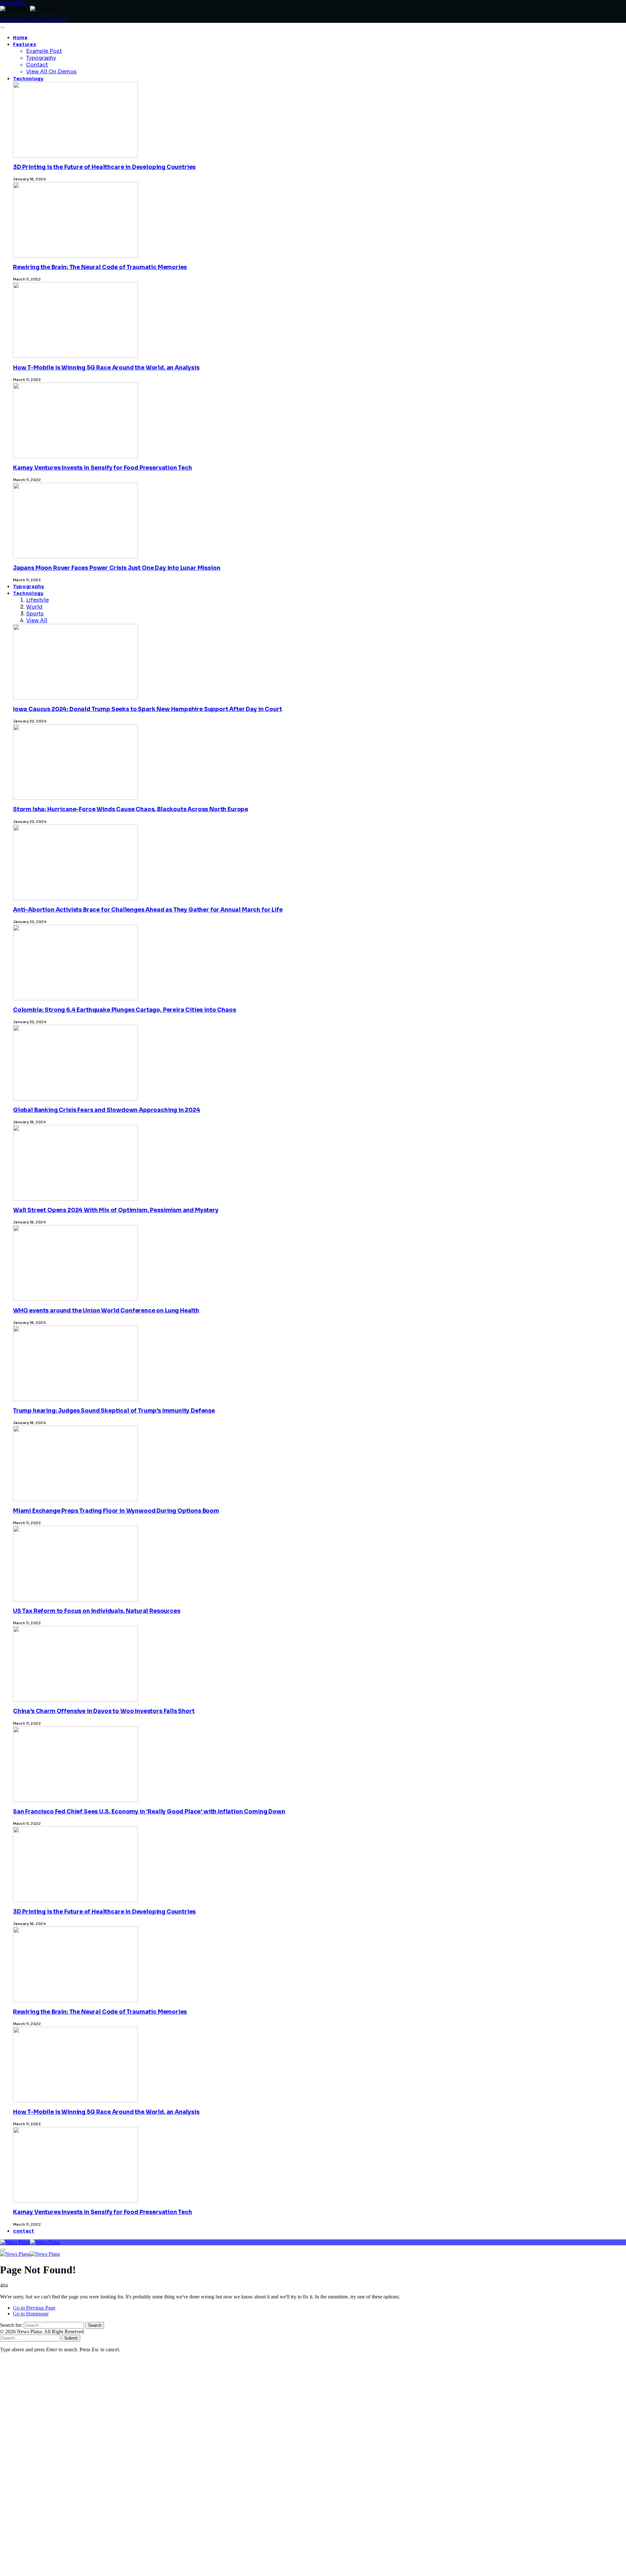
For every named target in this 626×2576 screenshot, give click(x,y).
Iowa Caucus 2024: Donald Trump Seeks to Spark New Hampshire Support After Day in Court (147, 709)
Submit (71, 2338)
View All (37, 621)
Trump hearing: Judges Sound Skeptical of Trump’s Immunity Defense (114, 1411)
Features (25, 45)
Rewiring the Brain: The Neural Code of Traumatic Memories (100, 267)
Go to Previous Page (34, 2308)
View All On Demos (51, 72)
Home (20, 38)
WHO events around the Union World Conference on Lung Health (106, 1311)
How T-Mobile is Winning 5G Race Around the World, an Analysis (106, 368)
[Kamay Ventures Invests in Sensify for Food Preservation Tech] (75, 2387)
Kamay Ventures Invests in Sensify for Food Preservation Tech (103, 468)
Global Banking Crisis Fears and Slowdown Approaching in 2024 (107, 1110)
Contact (37, 65)
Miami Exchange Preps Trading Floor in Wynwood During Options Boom (116, 1511)
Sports (35, 614)
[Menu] (2, 27)
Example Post (44, 51)
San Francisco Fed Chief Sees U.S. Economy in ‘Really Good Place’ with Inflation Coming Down (149, 1812)
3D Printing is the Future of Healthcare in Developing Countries (104, 167)
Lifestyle (37, 600)
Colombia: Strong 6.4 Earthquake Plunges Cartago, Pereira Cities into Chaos (124, 1010)
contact (24, 2231)
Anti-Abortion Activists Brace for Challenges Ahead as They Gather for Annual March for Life (148, 910)
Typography (41, 58)
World (34, 607)
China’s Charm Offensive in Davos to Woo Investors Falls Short (104, 1711)
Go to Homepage (31, 2314)
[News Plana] (30, 2242)
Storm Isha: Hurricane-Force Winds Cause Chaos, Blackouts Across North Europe (131, 809)
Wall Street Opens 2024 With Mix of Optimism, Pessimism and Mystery (116, 1210)
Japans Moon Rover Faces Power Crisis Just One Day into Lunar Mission (117, 568)
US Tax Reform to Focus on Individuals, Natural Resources (97, 1611)
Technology (28, 79)
